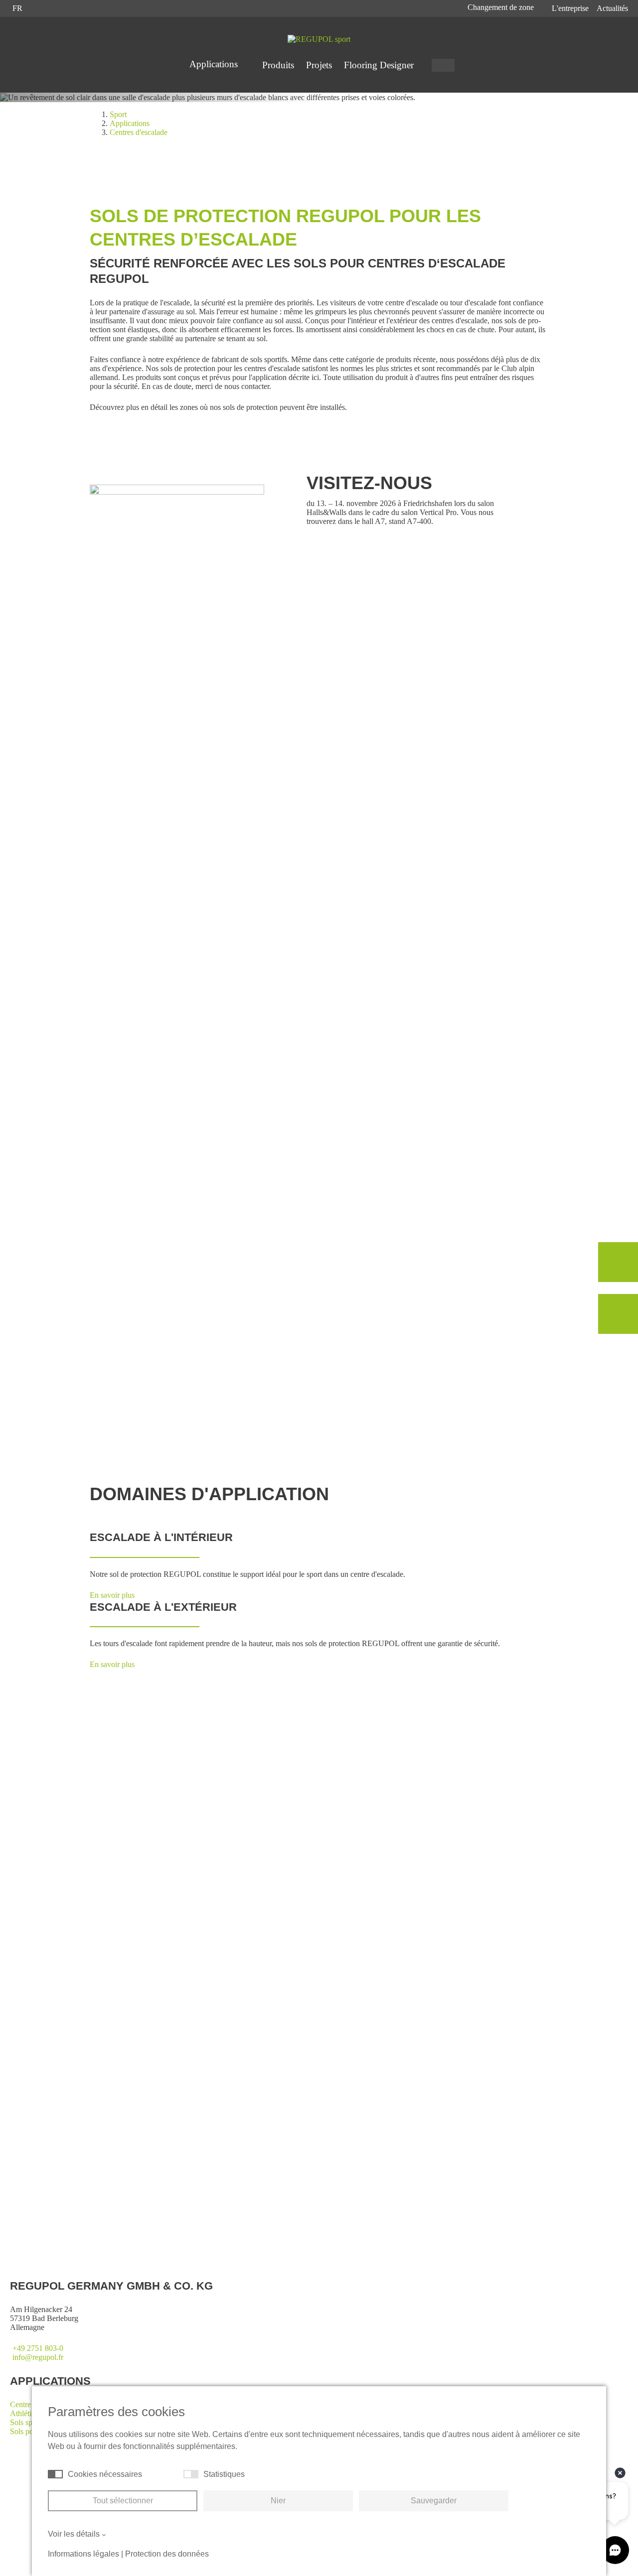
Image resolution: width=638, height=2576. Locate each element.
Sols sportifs (29, 2422)
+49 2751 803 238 (237, 2208)
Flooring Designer (379, 65)
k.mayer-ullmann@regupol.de (255, 2217)
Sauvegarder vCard (238, 2226)
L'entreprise (570, 8)
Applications (215, 64)
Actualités (612, 8)
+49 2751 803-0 (38, 2348)
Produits (278, 65)
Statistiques (224, 2474)
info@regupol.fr (38, 2357)
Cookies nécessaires (105, 2474)
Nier (278, 2501)
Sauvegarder (434, 2501)
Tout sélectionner (123, 2501)
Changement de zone (502, 7)
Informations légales (83, 2554)
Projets (319, 65)
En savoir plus (124, 1375)
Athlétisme (27, 2413)
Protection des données (167, 2554)
